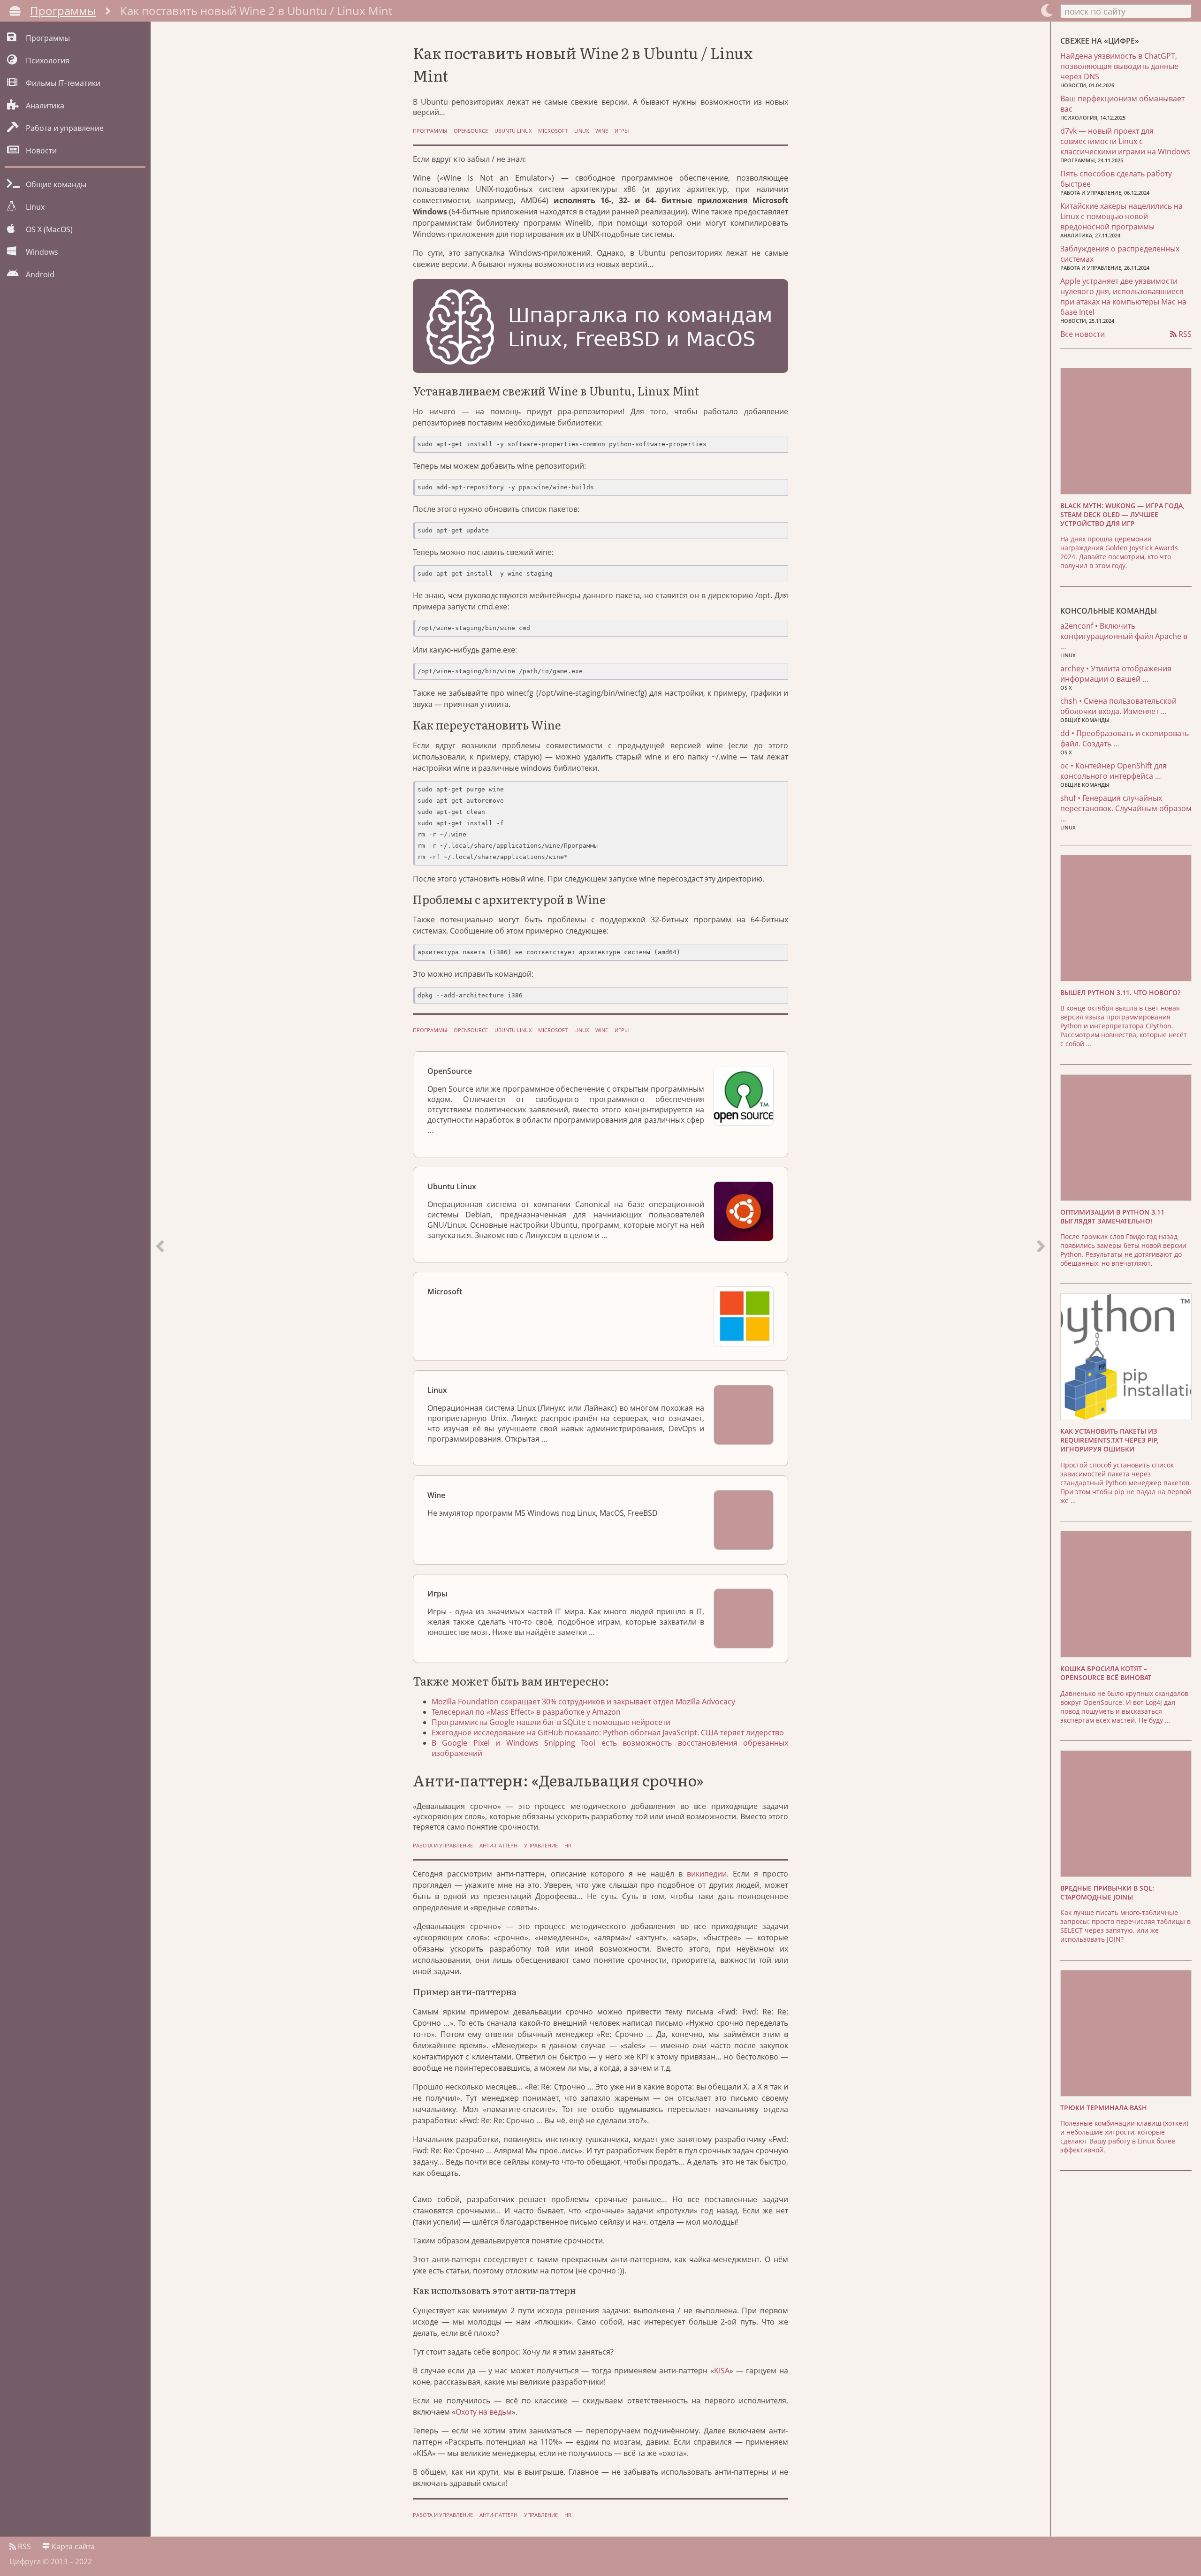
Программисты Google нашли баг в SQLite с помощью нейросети (551, 1722)
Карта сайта (72, 2546)
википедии (707, 1874)
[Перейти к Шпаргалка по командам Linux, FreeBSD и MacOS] (600, 327)
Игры (622, 131)
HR (568, 1845)
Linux (581, 131)
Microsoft (553, 131)
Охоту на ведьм (484, 2412)
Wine (602, 131)
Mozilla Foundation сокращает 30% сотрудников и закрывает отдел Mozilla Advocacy (583, 1702)
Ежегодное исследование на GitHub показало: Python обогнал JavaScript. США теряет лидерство (608, 1733)
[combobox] (1126, 11)
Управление (541, 1845)
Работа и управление (443, 1845)
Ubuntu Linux (513, 131)
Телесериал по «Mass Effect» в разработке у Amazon (526, 1712)
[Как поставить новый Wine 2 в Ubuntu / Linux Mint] (1041, 1279)
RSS (1184, 334)
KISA (722, 2371)
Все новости (1083, 334)
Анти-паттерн (498, 1845)
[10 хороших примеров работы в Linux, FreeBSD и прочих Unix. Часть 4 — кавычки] (160, 1279)
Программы (63, 11)
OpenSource (471, 131)
